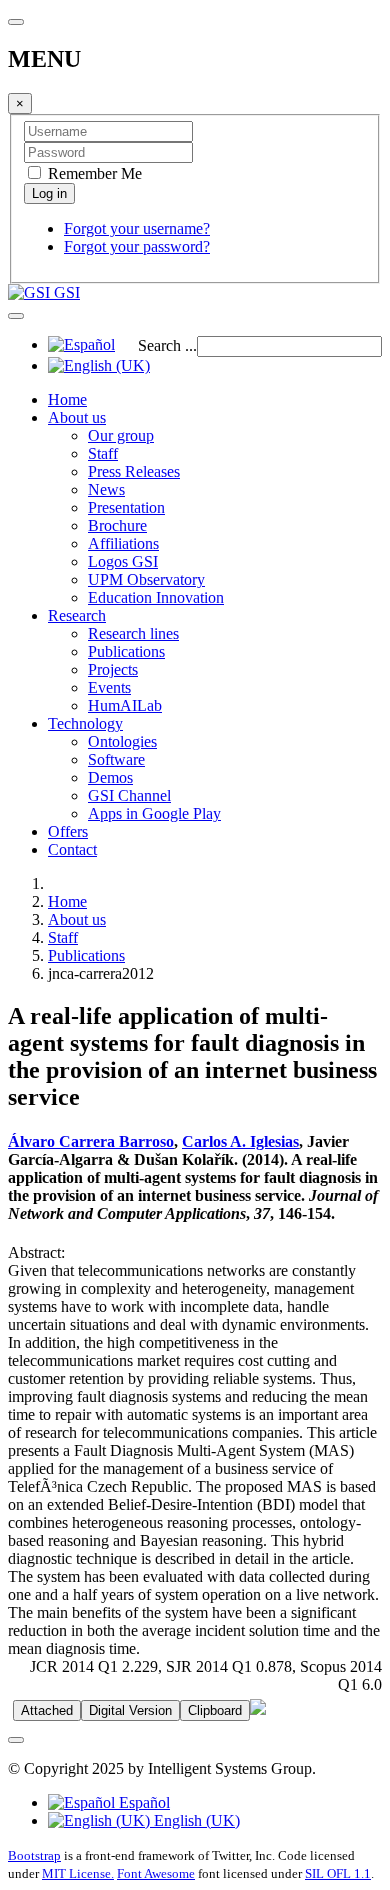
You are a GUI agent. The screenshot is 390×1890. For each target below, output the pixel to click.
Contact (72, 849)
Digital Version (130, 1710)
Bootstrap (34, 1855)
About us (77, 417)
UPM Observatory (146, 579)
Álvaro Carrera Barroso (91, 1141)
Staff (103, 453)
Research (77, 615)
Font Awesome (156, 1873)
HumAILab (125, 705)
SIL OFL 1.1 (338, 1873)
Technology (85, 723)
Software (116, 759)
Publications (126, 651)
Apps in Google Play (154, 813)
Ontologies (122, 741)
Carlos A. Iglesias (240, 1141)
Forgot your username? (137, 228)
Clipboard (215, 1710)
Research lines (133, 633)
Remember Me (93, 173)
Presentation (126, 507)
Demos (110, 777)
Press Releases (134, 471)
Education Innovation (156, 597)
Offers (68, 831)
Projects (113, 669)
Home (67, 399)
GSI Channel (129, 795)
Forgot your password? (137, 246)
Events (109, 687)
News (106, 489)
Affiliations (123, 543)
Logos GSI (123, 561)
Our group (121, 435)
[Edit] (258, 1709)
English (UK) (195, 1820)
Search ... (167, 345)
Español (142, 1802)
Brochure (117, 525)
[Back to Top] (16, 1740)
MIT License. (78, 1873)
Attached (47, 1710)
